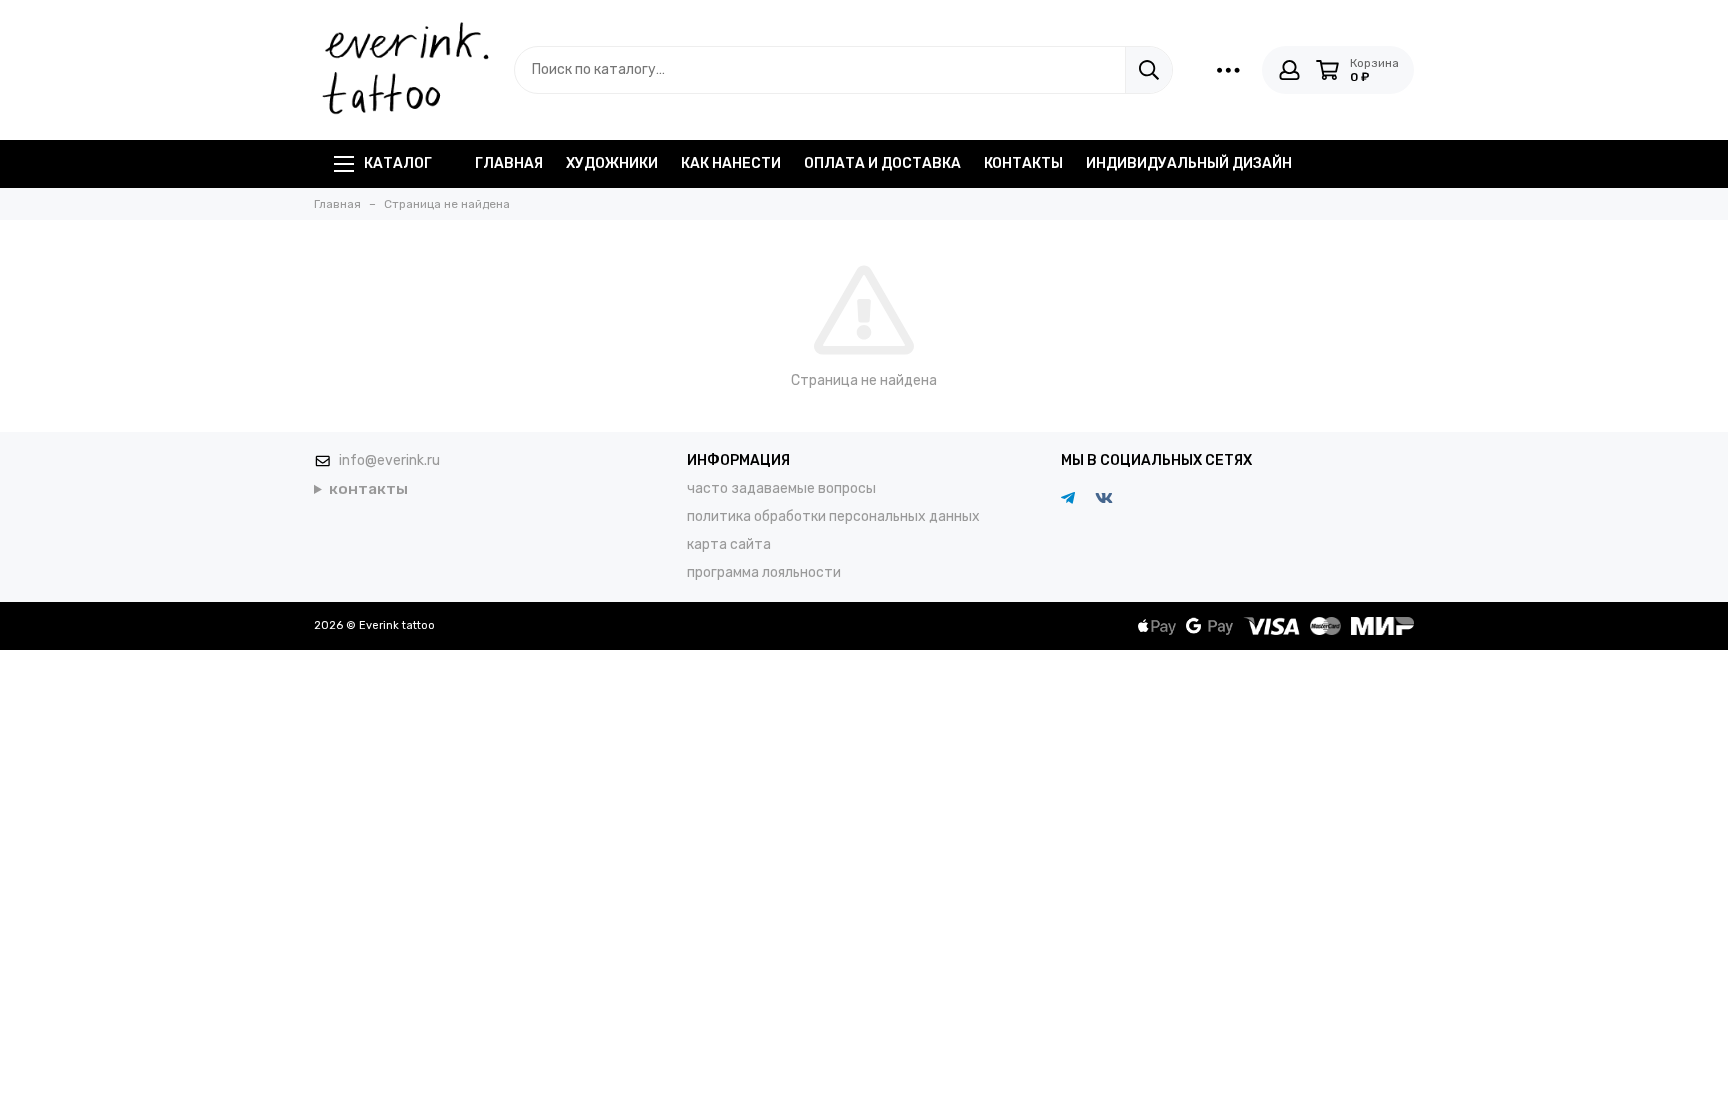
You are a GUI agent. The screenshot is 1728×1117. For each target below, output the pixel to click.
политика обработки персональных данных (833, 516)
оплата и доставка (882, 163)
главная (509, 163)
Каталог (398, 163)
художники (612, 163)
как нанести (731, 163)
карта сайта (729, 544)
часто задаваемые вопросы (781, 488)
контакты (1023, 163)
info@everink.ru (389, 460)
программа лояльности (764, 572)
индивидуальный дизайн (1189, 163)
